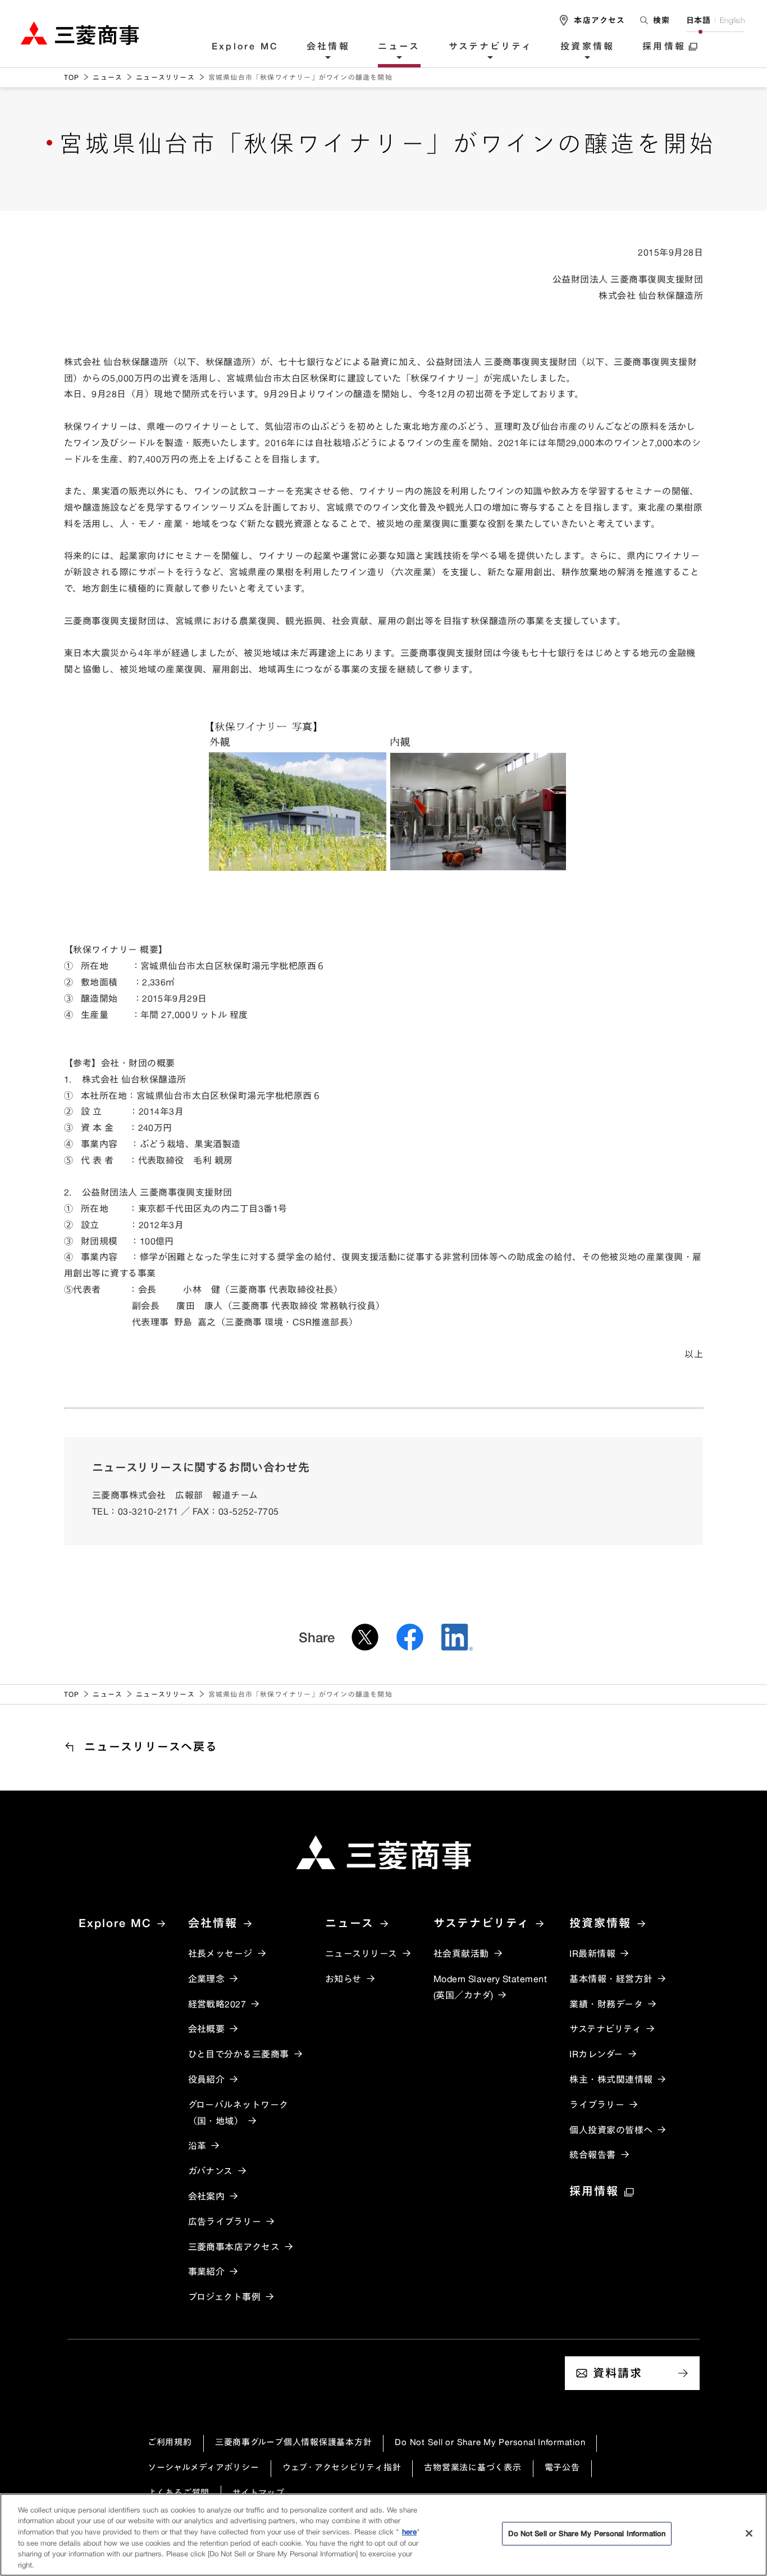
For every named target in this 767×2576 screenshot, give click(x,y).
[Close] (749, 2533)
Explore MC (245, 47)
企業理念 (207, 1979)
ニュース (399, 47)
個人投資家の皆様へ (611, 2130)
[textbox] (656, 20)
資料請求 (618, 2373)
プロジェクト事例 (225, 2297)
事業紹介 (207, 2271)
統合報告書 (592, 2155)
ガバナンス (211, 2171)
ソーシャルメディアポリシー (204, 2467)
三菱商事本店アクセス (234, 2247)
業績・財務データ (606, 2004)
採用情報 (664, 47)
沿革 (197, 2146)
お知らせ (343, 1979)
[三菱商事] (383, 1852)
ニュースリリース (165, 77)
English (732, 20)
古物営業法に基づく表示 (472, 2467)
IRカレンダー (596, 2054)
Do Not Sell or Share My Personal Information (490, 2442)
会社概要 (207, 2029)
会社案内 (207, 2196)
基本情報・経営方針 (611, 1979)
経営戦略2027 (217, 2004)
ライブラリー (597, 2105)
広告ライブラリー (225, 2221)
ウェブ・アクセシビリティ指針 (342, 2467)
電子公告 (562, 2467)
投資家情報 (587, 47)
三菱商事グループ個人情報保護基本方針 (294, 2442)
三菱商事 (80, 33)
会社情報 (328, 47)
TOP (72, 77)
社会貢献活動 (461, 1953)
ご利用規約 (170, 2442)
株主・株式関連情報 (611, 2079)
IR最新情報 (592, 1953)
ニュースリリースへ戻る (151, 1746)
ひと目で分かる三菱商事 (239, 2054)
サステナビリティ (491, 47)
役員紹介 (207, 2079)
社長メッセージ (220, 1953)
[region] (383, 2535)
